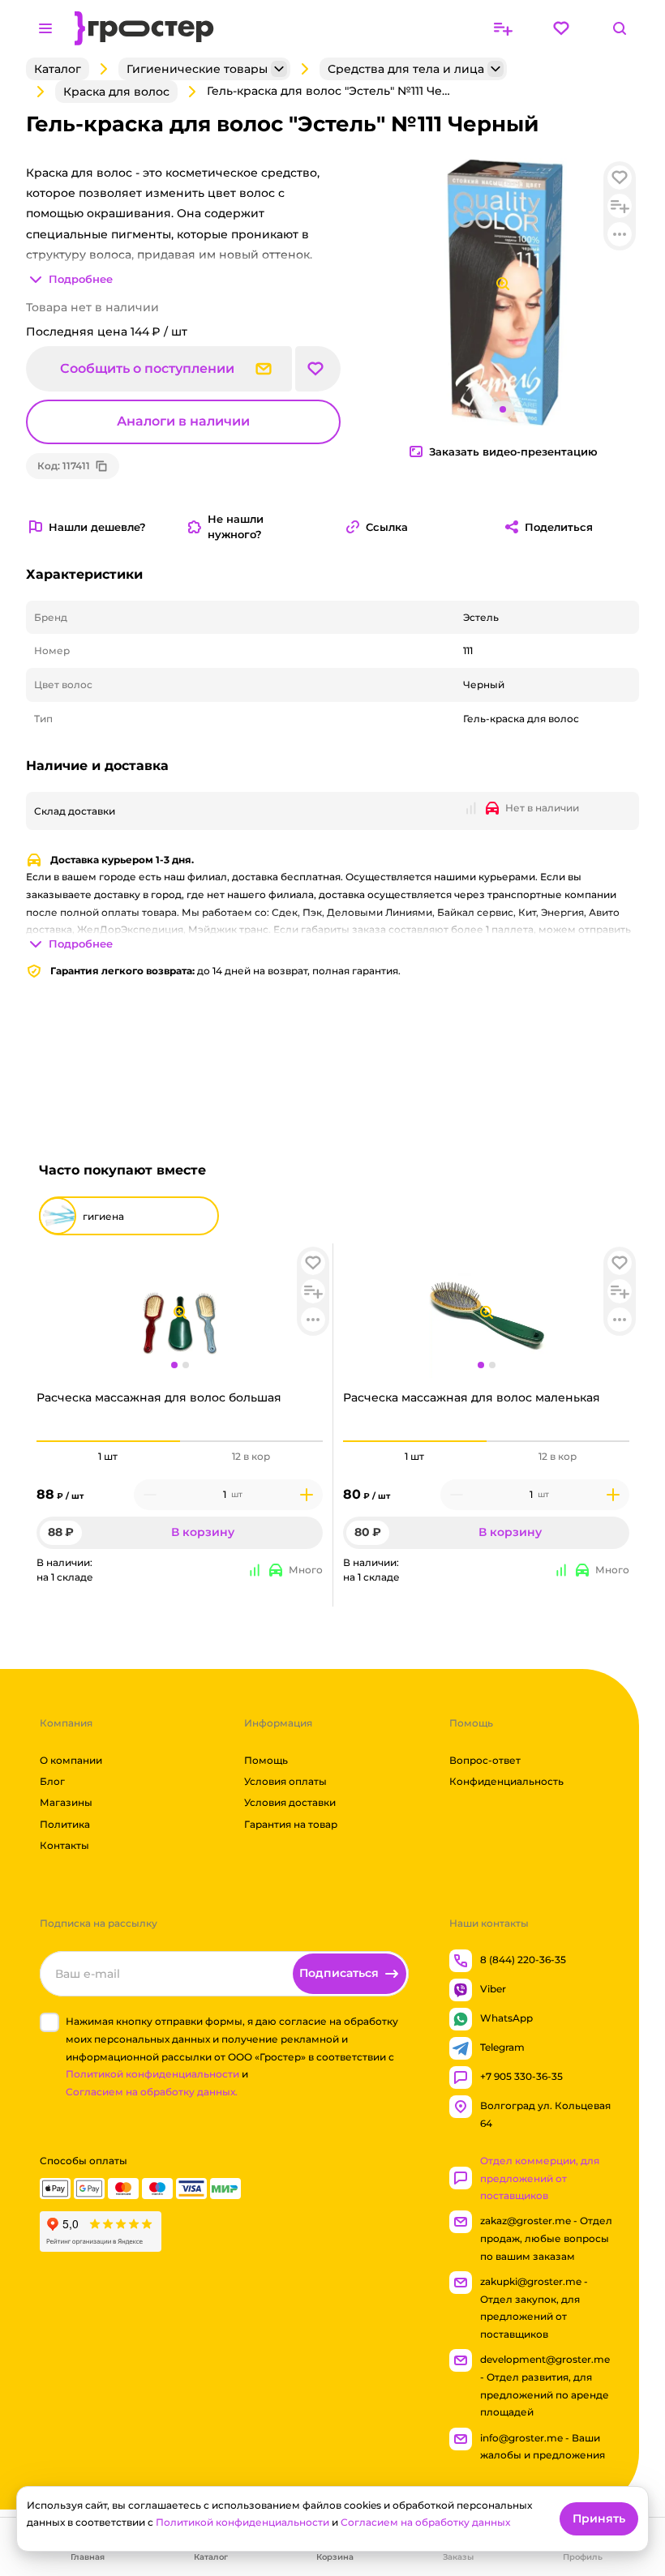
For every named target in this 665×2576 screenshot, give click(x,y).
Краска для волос (116, 92)
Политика (65, 1824)
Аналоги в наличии (183, 422)
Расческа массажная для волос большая (159, 1397)
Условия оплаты (285, 1781)
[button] (313, 1263)
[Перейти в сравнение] (503, 28)
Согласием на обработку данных (425, 2522)
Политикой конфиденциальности (152, 2075)
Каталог (58, 69)
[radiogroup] (180, 1457)
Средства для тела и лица (406, 69)
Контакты (64, 1846)
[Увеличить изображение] (180, 1312)
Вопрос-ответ (485, 1760)
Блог (52, 1781)
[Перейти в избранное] (561, 28)
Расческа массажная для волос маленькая (472, 1397)
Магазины (66, 1803)
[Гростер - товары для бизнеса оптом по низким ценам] (144, 28)
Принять (599, 2518)
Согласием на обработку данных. (152, 2092)
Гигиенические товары (197, 69)
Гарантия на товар (291, 1824)
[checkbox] (49, 2023)
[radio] (108, 1441)
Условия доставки (290, 1803)
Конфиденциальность (506, 1781)
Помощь (266, 1760)
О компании (71, 1760)
